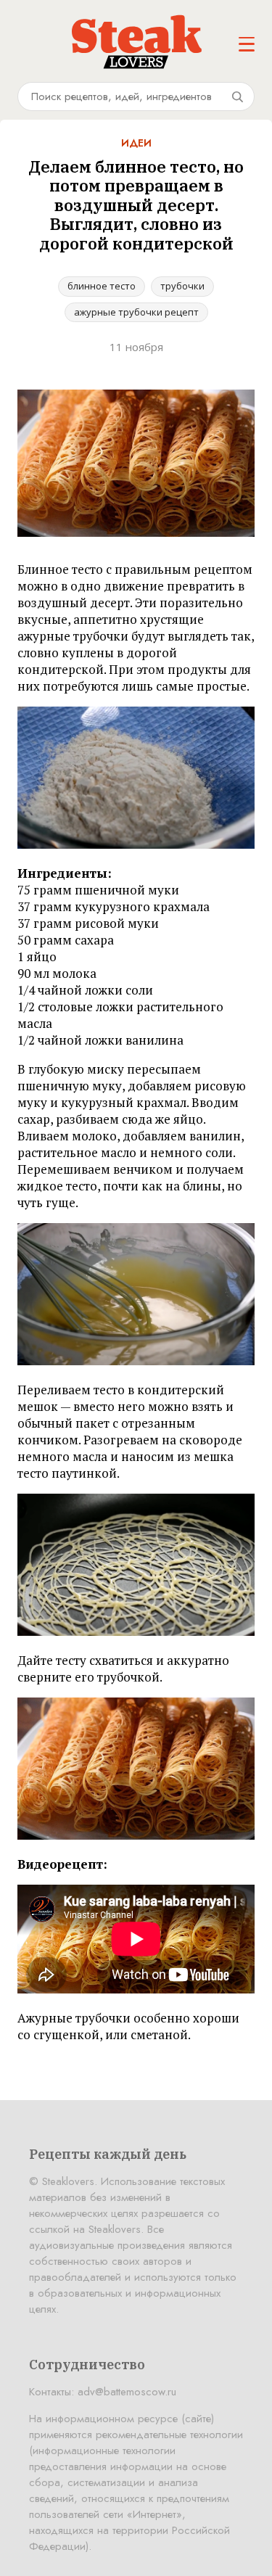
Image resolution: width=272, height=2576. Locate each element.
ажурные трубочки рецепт (136, 312)
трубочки (182, 286)
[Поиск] (237, 96)
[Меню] (247, 44)
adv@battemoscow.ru (127, 2392)
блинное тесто (102, 286)
